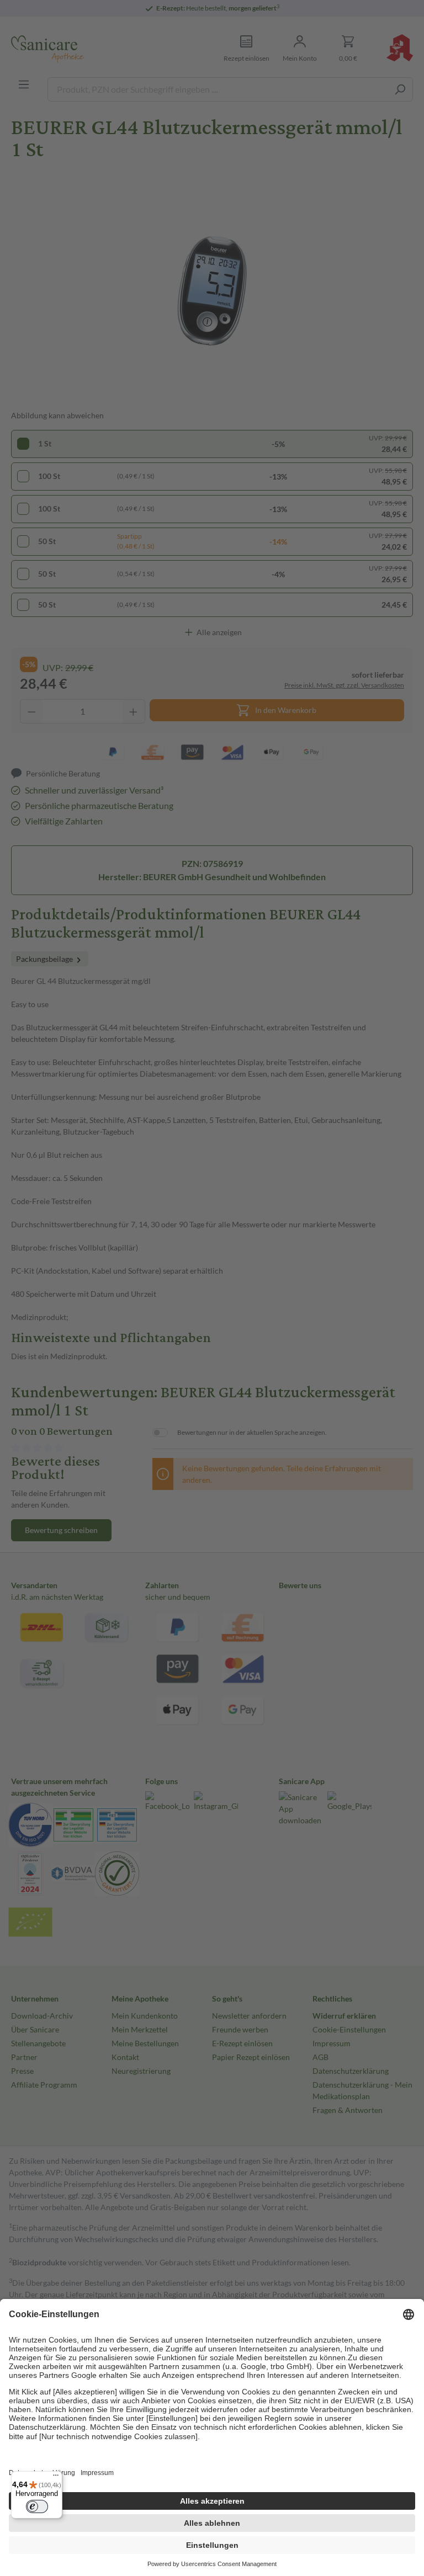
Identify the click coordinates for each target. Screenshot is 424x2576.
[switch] (37, 2506)
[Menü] (56, 2478)
